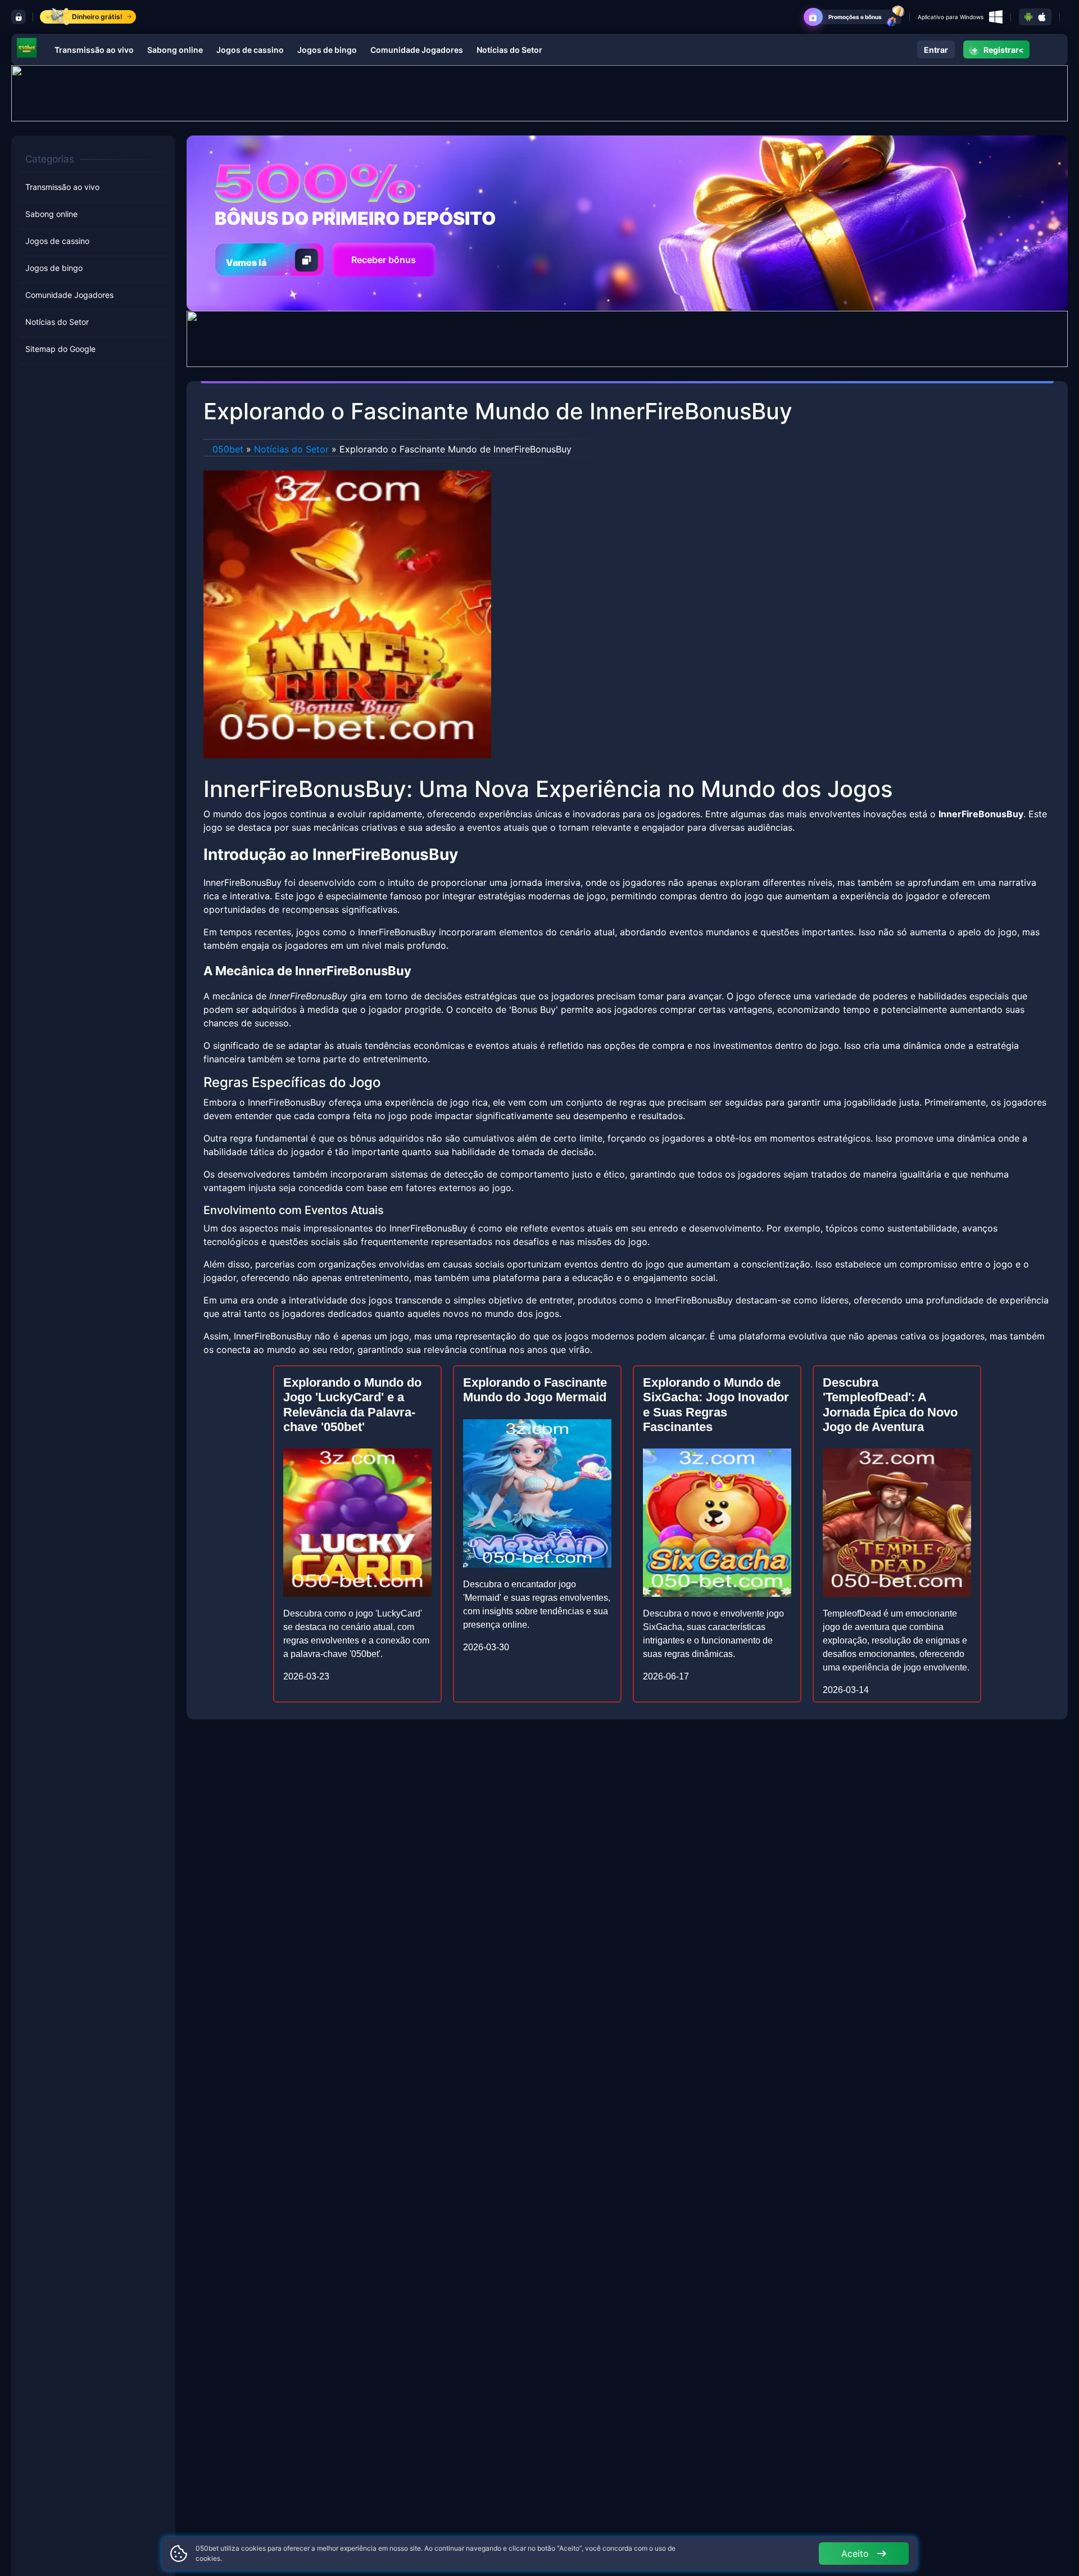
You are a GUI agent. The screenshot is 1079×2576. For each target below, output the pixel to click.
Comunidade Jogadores (417, 50)
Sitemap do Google (60, 349)
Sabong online (175, 50)
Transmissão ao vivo (94, 50)
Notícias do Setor (509, 50)
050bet (228, 449)
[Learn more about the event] (539, 92)
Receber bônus (384, 260)
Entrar (936, 50)
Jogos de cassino (250, 50)
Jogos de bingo (327, 50)
